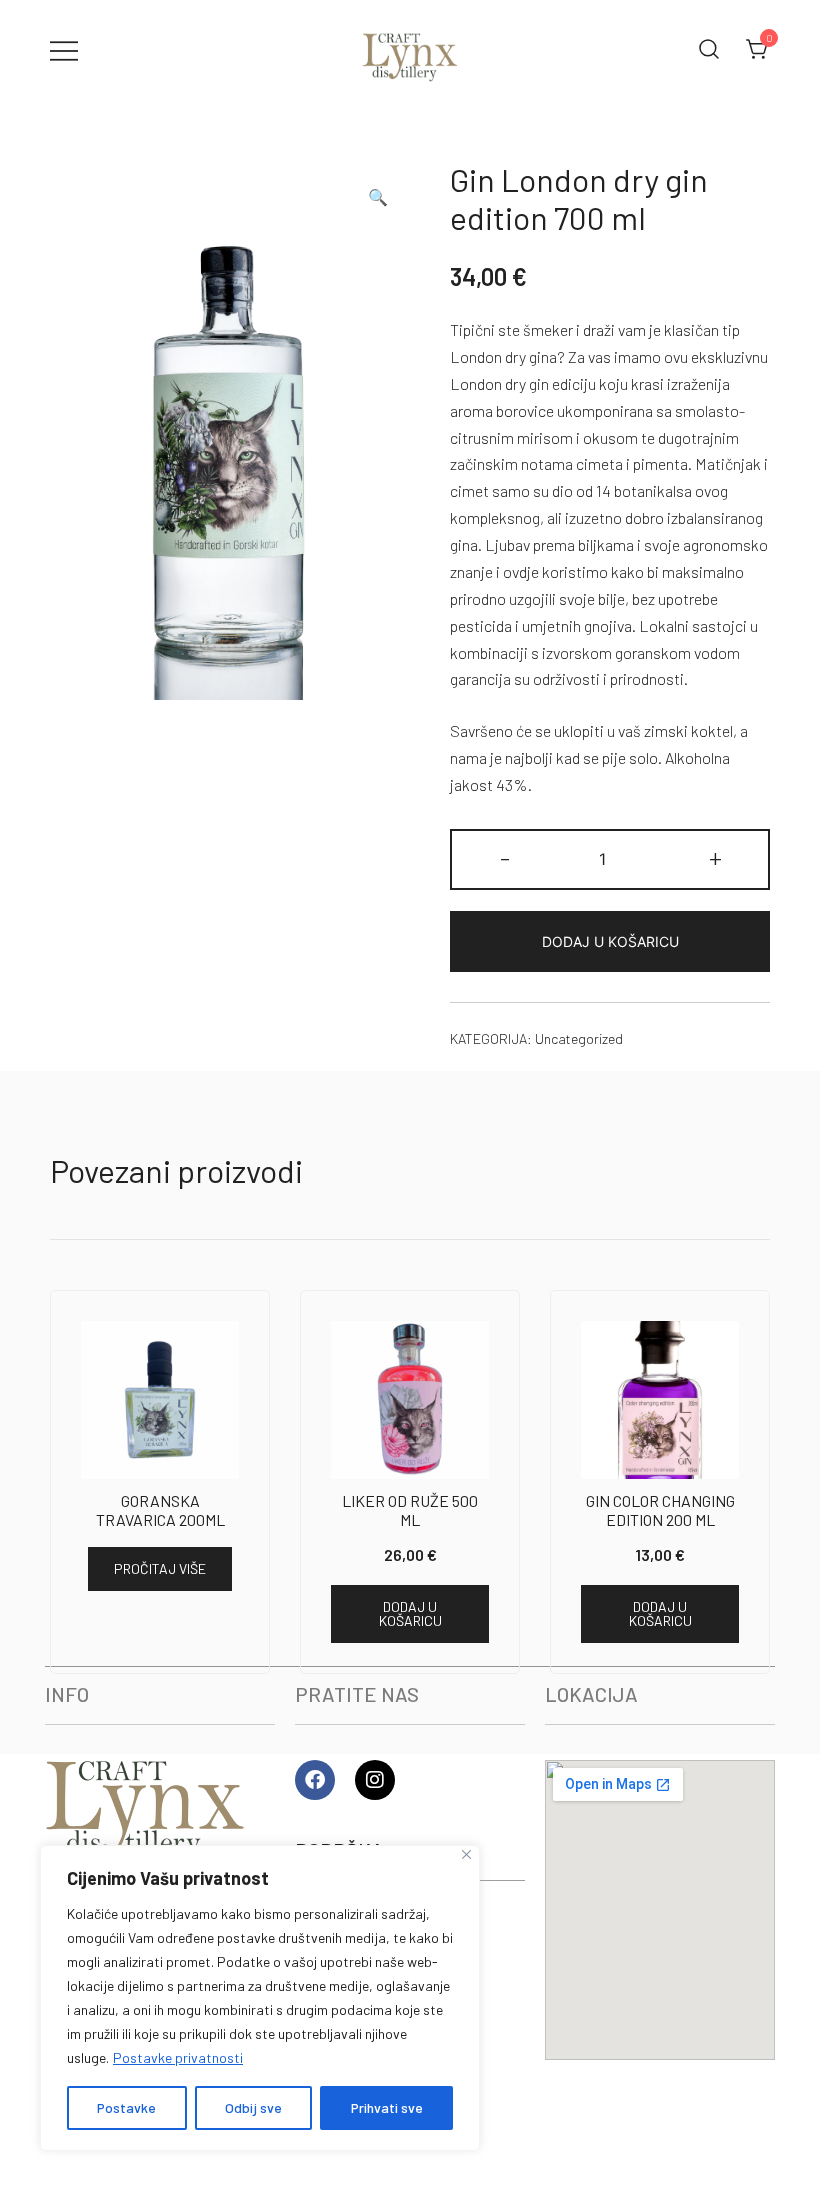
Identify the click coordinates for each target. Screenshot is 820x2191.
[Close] (466, 1854)
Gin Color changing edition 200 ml (660, 1510)
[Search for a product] (709, 50)
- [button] (505, 857)
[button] (378, 197)
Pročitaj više (160, 1568)
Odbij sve (253, 2107)
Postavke (126, 2107)
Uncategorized (579, 1038)
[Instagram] (375, 1780)
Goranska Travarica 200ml (160, 1510)
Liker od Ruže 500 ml (410, 1510)
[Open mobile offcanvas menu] (64, 49)
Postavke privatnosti (178, 2057)
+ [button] (715, 857)
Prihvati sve (387, 2107)
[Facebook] (315, 1780)
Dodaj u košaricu (610, 941)
